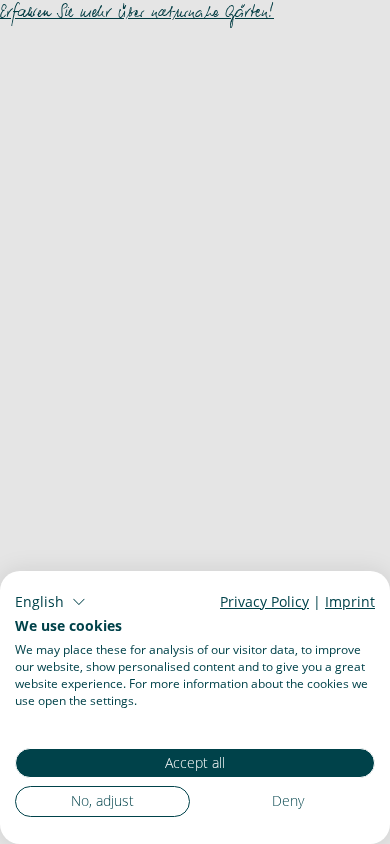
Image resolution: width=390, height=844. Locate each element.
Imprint (350, 601)
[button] (50, 602)
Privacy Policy (264, 601)
